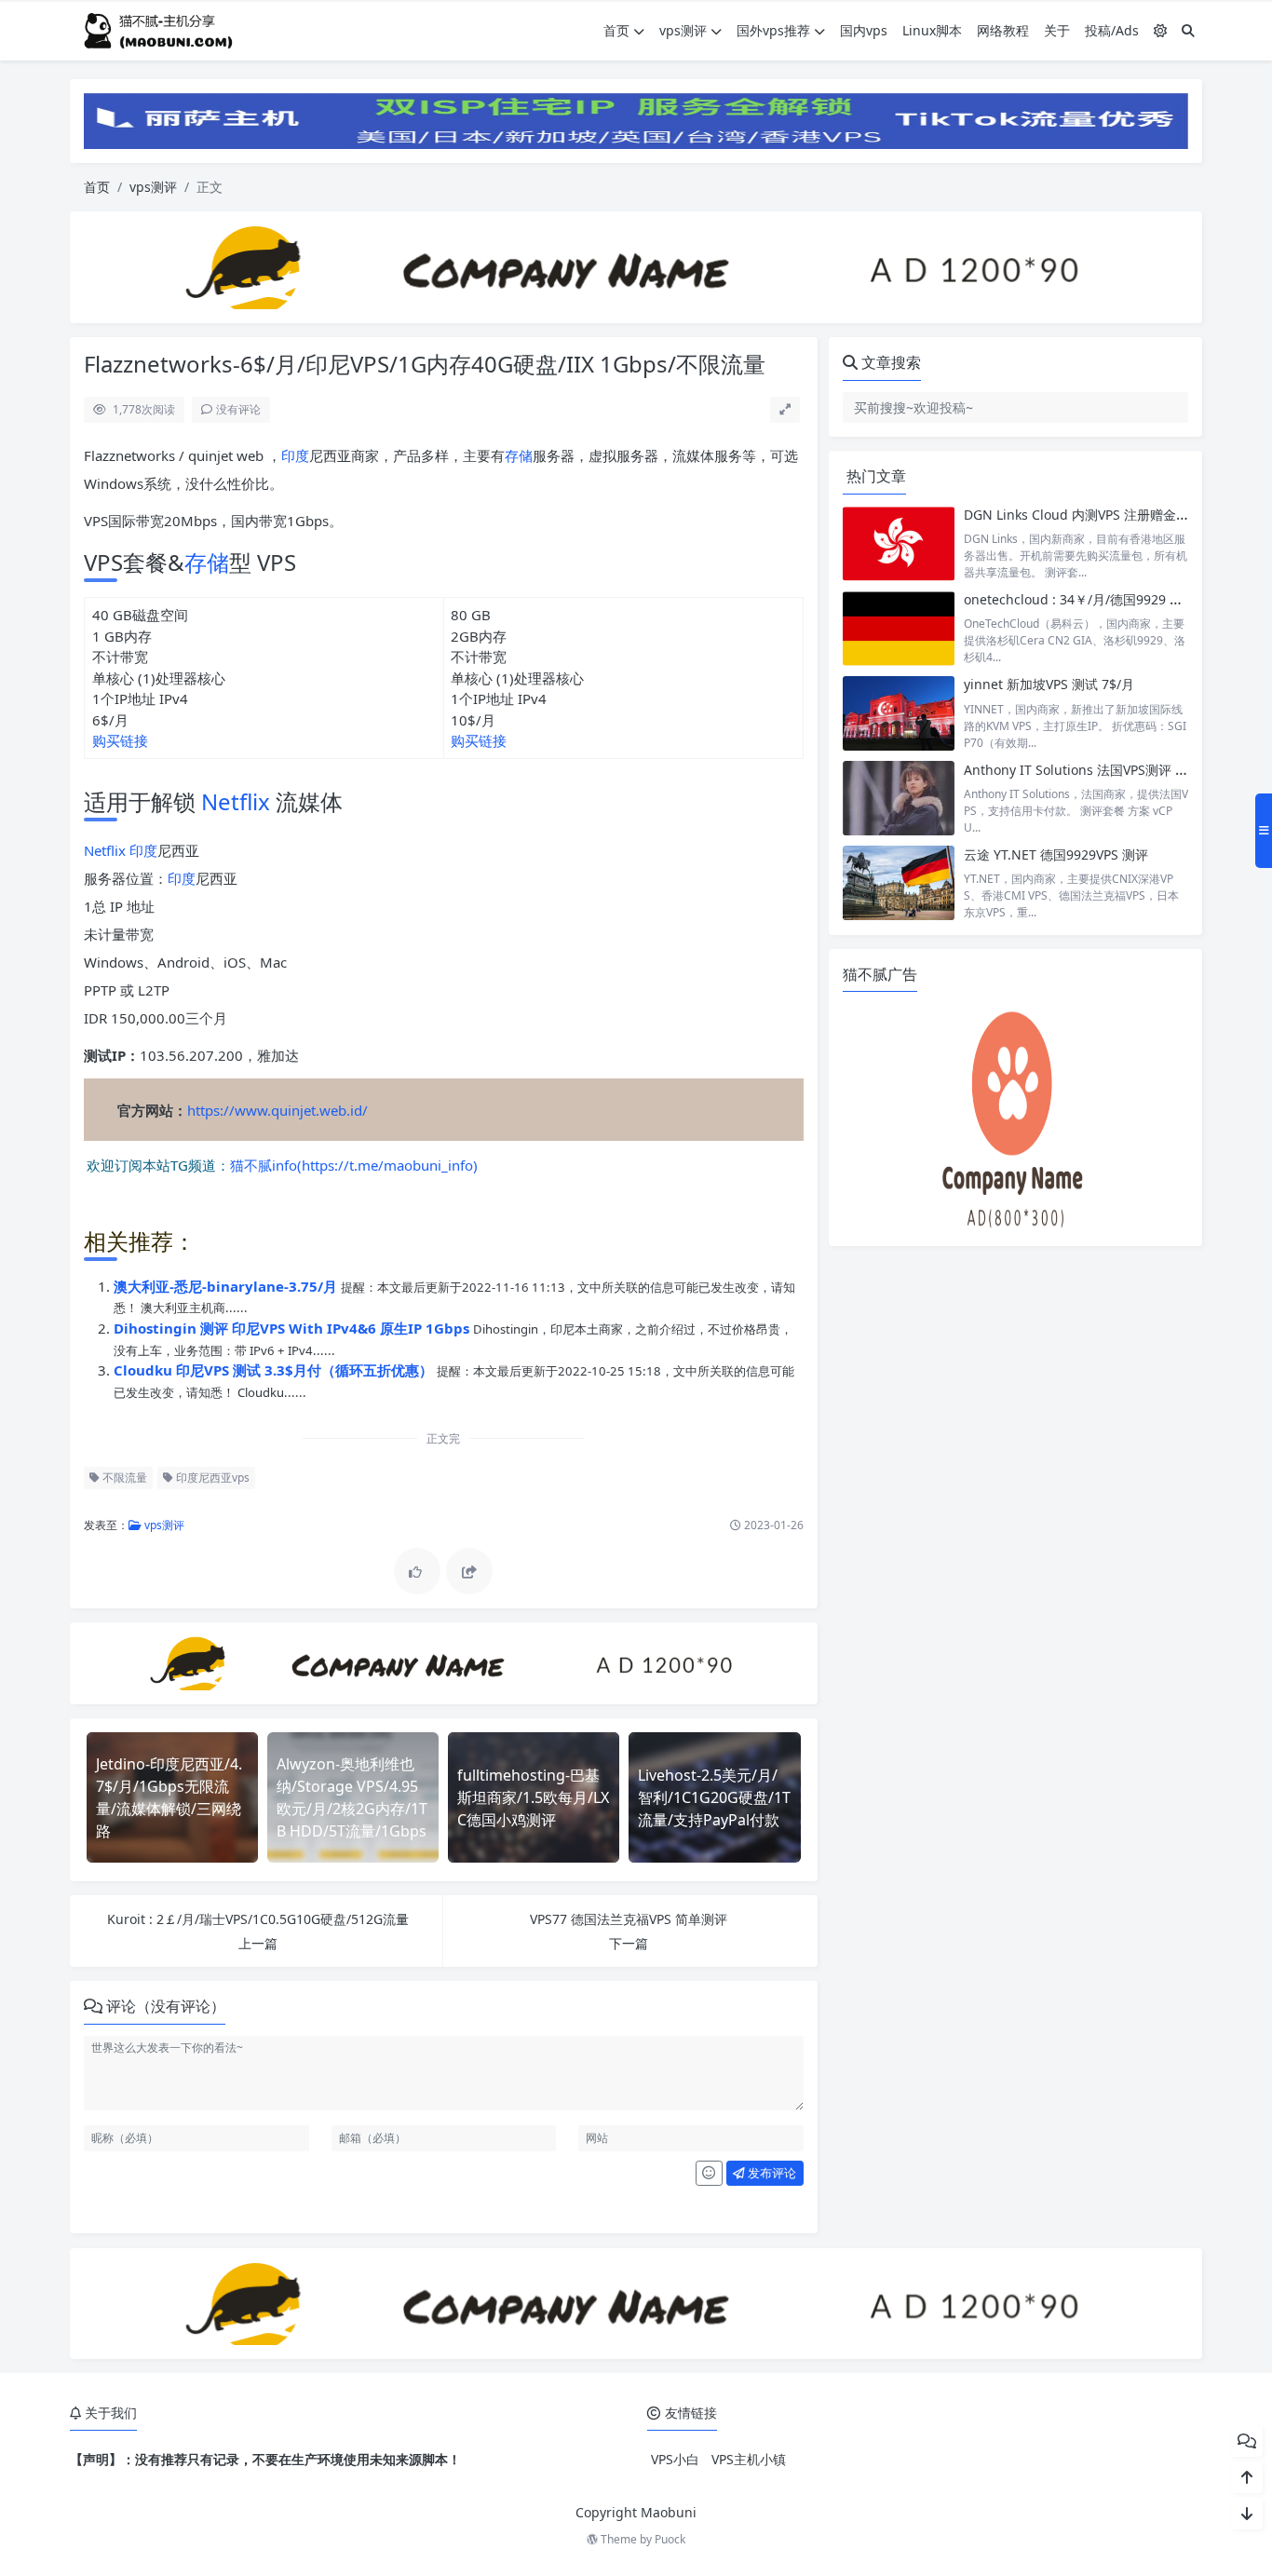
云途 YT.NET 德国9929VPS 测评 (1056, 854)
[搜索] (1188, 30)
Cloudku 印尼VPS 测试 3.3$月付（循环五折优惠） (275, 1370)
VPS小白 (675, 2459)
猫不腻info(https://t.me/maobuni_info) (354, 1164)
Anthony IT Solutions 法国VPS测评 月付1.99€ (1099, 770)
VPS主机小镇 (749, 2459)
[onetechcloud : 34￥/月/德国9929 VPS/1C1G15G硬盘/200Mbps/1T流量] (899, 628)
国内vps (864, 30)
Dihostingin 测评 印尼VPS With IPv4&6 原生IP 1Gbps (293, 1328)
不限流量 (123, 1478)
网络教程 (1003, 30)
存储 (519, 455)
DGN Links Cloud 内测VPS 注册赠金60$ (1081, 515)
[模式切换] (1160, 30)
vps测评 (683, 30)
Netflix (236, 801)
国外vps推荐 (773, 30)
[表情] (709, 2174)
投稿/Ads (1112, 30)
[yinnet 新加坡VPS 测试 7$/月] (899, 713)
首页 (616, 30)
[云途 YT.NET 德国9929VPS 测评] (899, 883)
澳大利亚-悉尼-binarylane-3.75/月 (227, 1286)
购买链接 (120, 740)
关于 (1057, 30)
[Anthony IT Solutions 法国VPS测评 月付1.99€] (899, 799)
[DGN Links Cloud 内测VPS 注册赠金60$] (899, 543)
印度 (295, 455)
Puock (670, 2539)
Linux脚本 (932, 30)
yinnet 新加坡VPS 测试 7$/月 (1049, 684)
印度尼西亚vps (211, 1478)
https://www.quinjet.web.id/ (277, 1110)
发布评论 (771, 2173)
